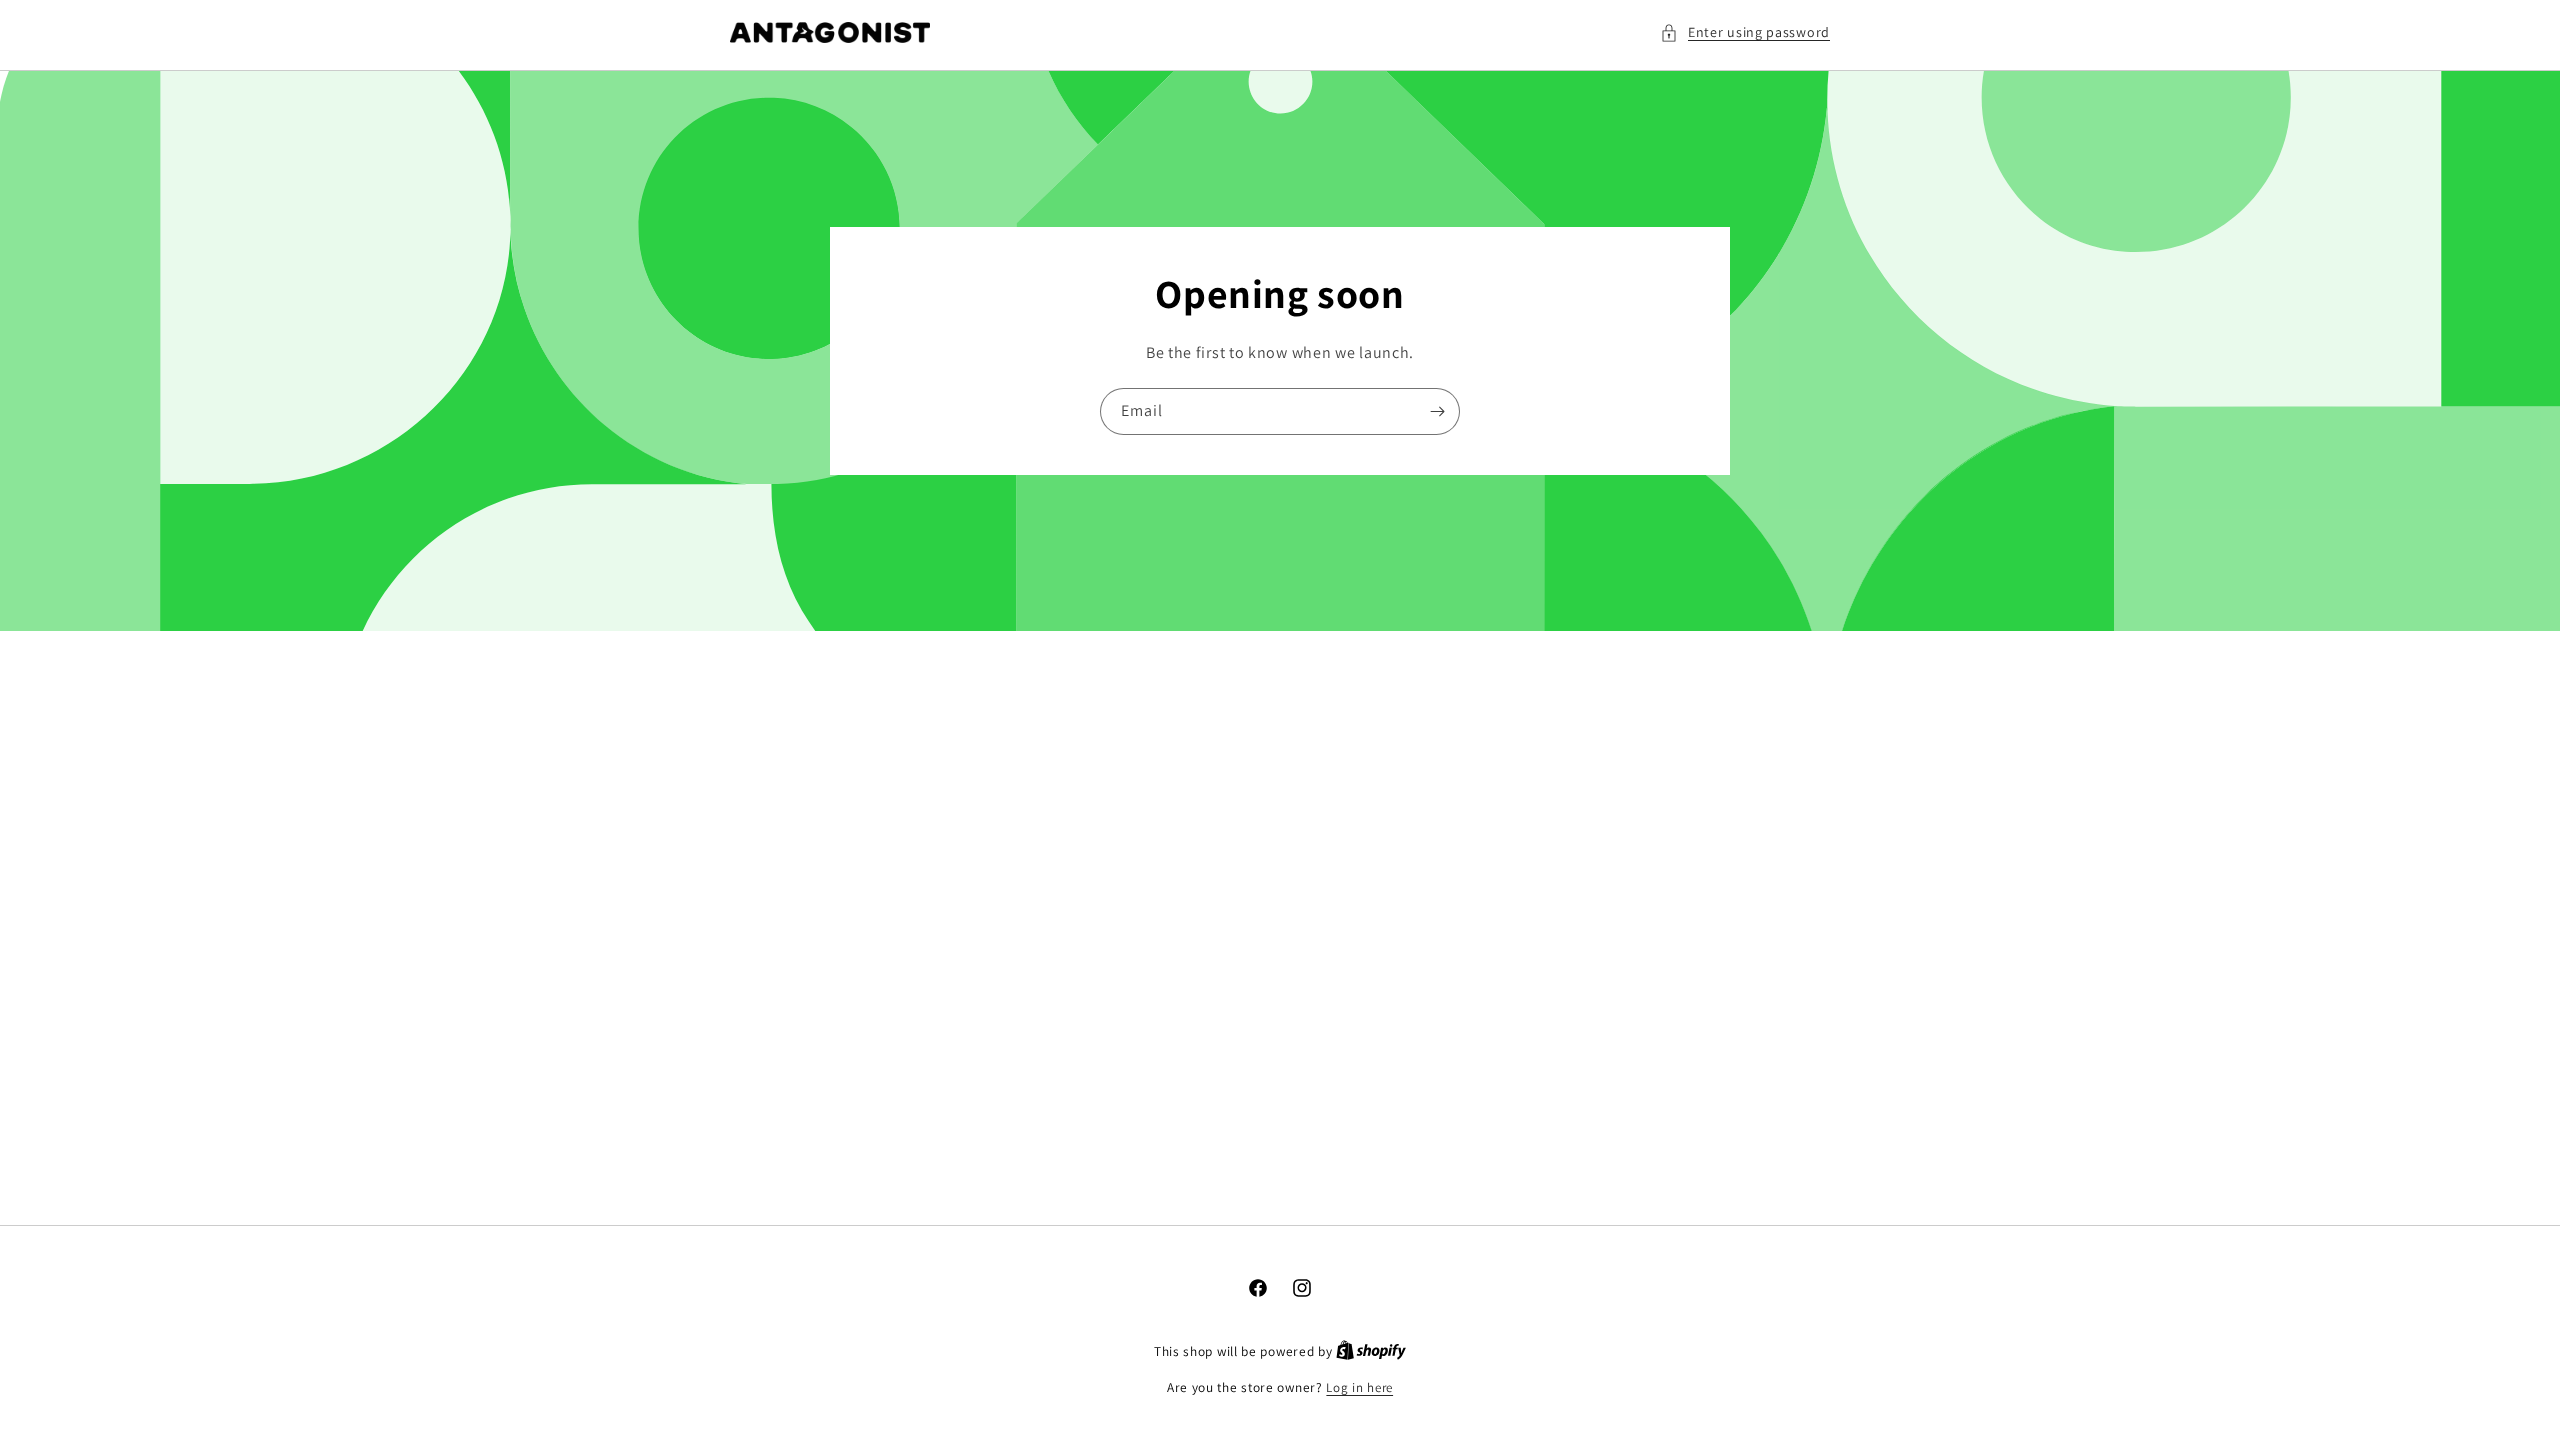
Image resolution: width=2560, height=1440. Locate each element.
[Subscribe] (1437, 411)
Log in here (1359, 1387)
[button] (1745, 32)
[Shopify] (1371, 1351)
